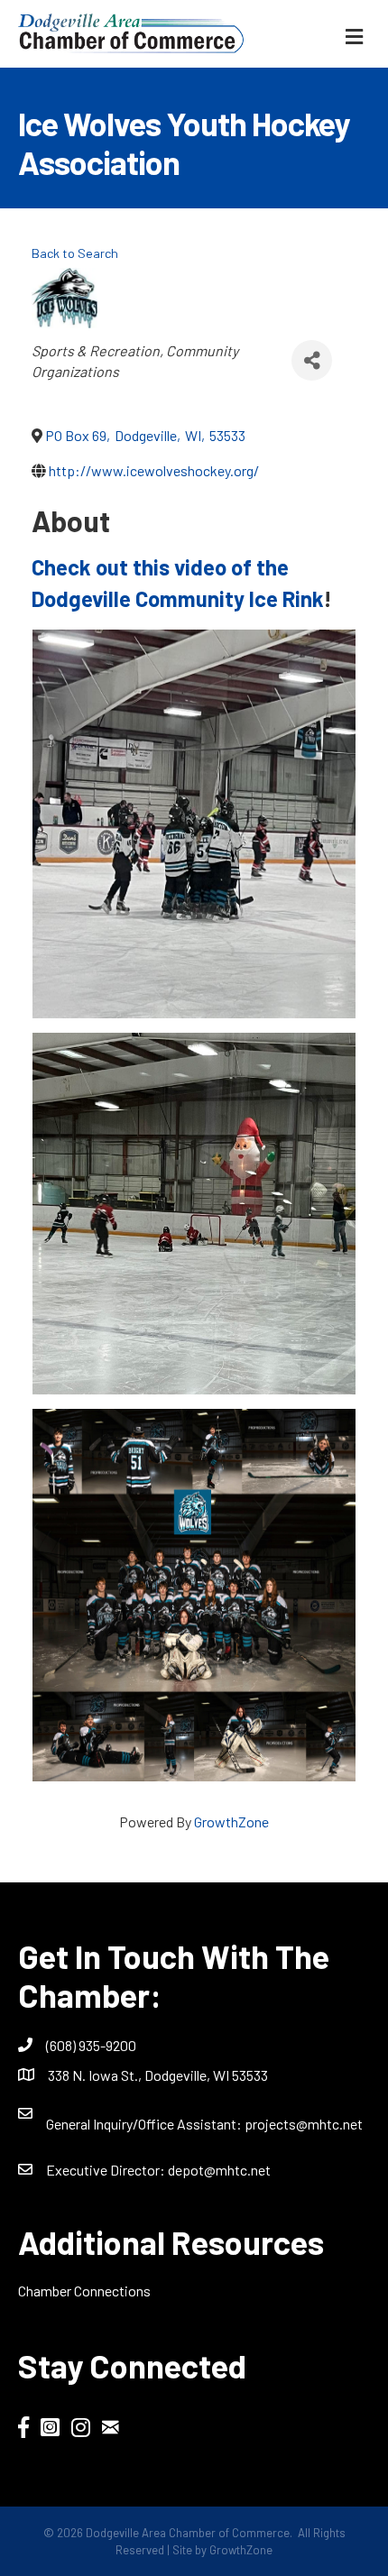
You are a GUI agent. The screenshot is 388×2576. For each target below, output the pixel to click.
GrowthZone (231, 1822)
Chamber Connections (84, 2291)
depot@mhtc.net (219, 2170)
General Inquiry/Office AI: (145, 2124)
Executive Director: (107, 2170)
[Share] (312, 360)
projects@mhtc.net (304, 2124)
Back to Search (75, 253)
